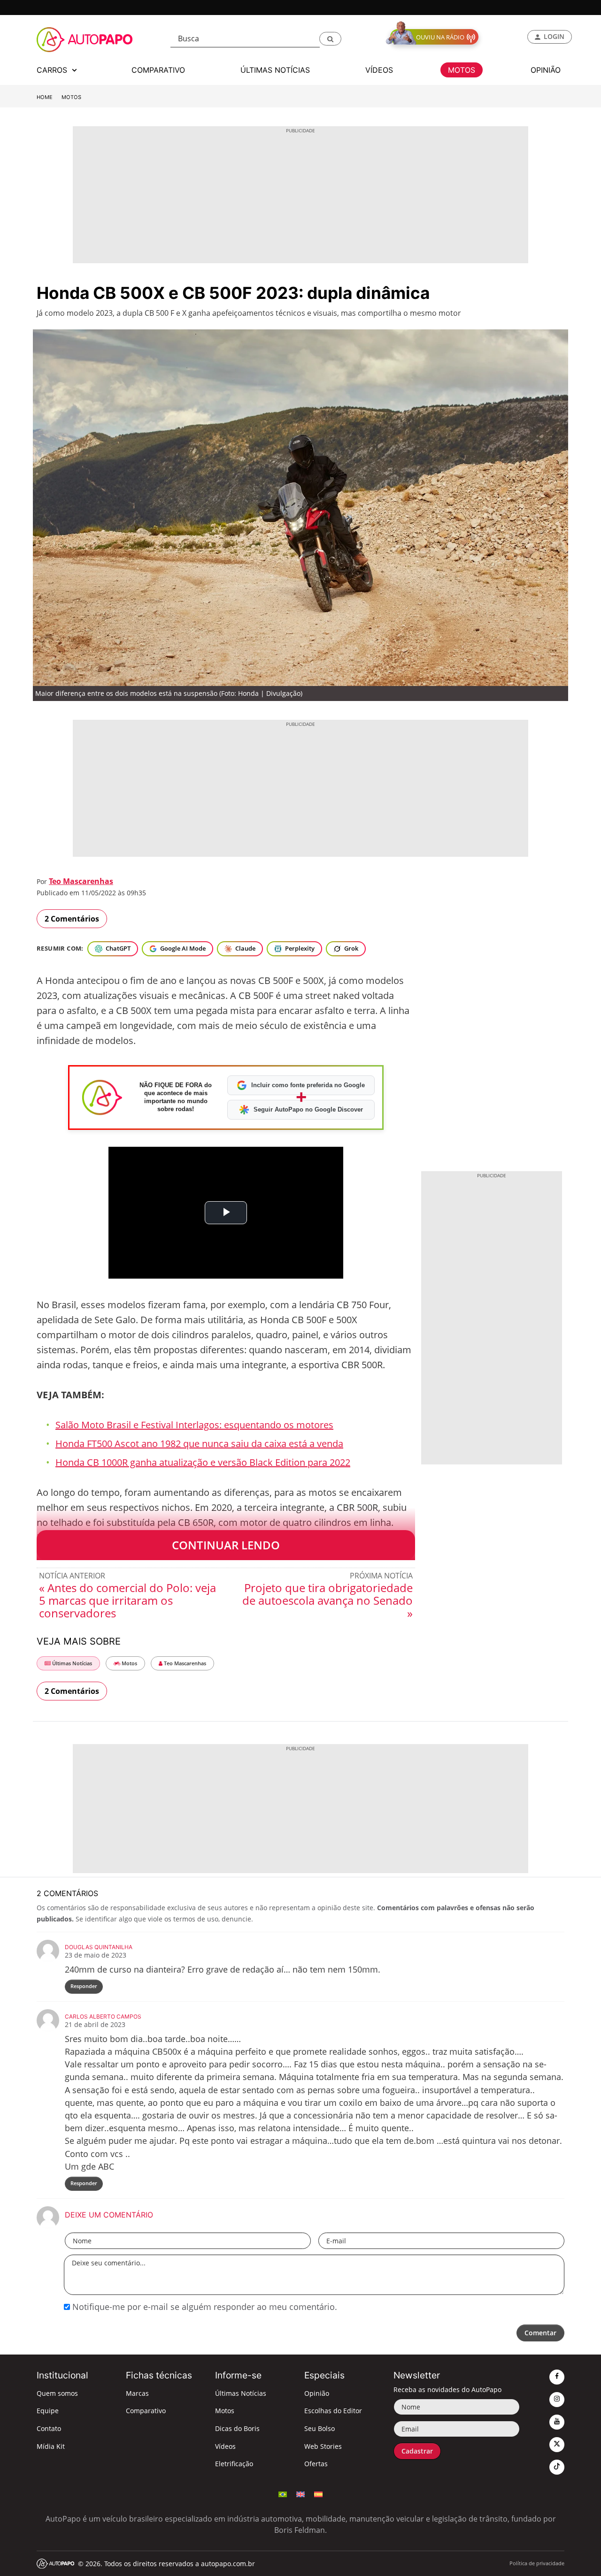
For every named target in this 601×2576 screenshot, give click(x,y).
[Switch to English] (300, 2493)
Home (45, 97)
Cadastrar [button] (417, 2451)
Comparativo (146, 2411)
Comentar (540, 2333)
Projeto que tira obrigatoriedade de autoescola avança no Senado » (327, 1600)
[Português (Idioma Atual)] (283, 2493)
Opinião (317, 2393)
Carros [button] (53, 70)
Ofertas (316, 2464)
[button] (330, 39)
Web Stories (323, 2446)
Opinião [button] (546, 70)
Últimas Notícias (71, 1663)
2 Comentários (72, 919)
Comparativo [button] (158, 70)
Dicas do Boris (237, 2428)
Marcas (137, 2393)
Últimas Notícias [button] (275, 70)
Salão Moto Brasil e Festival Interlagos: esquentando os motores (194, 1425)
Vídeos (225, 2446)
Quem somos (57, 2393)
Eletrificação (234, 2464)
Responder (84, 1986)
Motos (71, 97)
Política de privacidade (537, 2563)
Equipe (48, 2411)
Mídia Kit (51, 2446)
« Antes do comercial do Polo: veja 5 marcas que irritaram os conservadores (127, 1600)
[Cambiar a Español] (318, 2493)
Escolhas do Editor (333, 2411)
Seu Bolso (320, 2428)
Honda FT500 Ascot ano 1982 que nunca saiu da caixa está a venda (199, 1444)
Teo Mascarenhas (81, 881)
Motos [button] (462, 70)
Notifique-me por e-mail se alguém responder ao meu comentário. (204, 2307)
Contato (49, 2428)
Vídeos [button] (379, 70)
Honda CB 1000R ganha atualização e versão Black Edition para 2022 (203, 1462)
